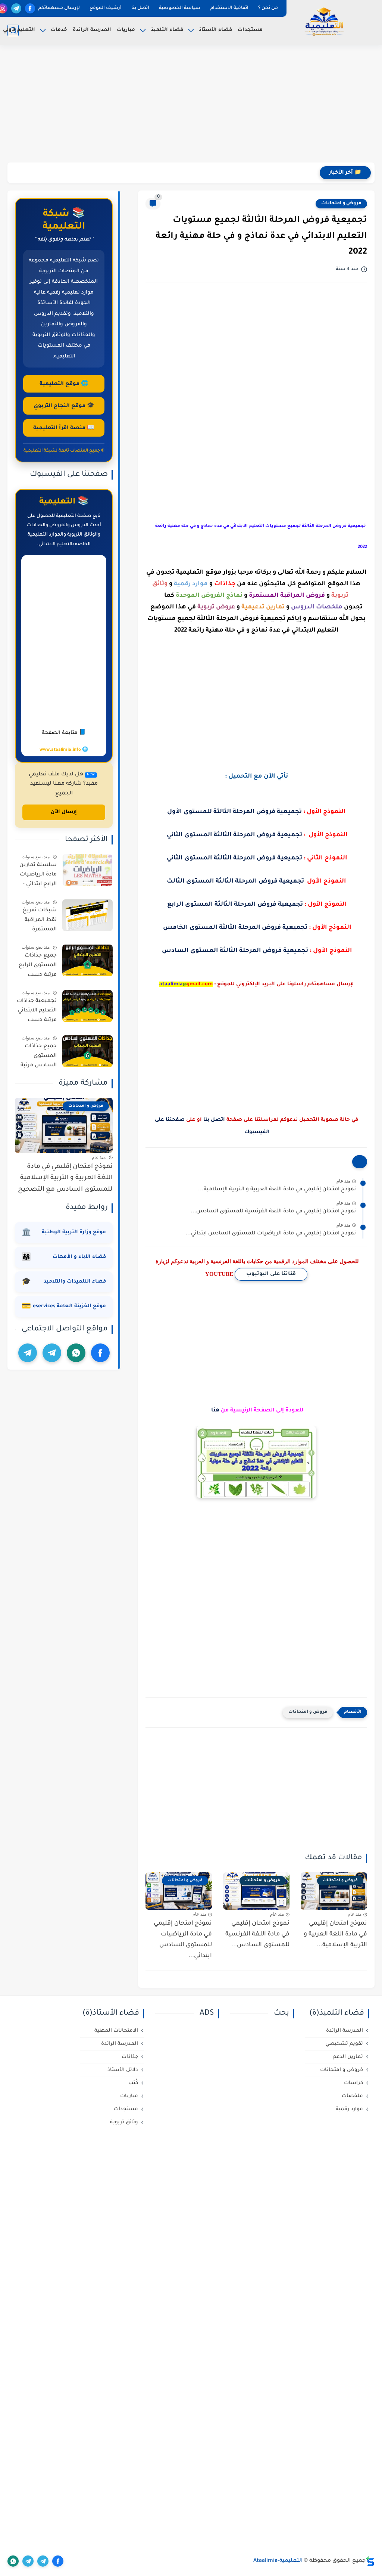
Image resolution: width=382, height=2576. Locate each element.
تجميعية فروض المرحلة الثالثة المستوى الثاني (234, 835)
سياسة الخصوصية (180, 8)
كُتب (133, 2083)
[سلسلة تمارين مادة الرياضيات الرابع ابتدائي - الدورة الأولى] (87, 870)
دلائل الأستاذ (123, 2070)
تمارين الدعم (348, 2057)
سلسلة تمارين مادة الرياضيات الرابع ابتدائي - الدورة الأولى (38, 876)
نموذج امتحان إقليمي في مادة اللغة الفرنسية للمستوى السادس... (273, 1212)
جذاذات (130, 2057)
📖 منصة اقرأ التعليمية (64, 428)
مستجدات (250, 30)
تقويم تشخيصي (344, 2044)
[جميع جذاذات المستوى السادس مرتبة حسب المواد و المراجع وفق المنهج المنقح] (87, 1051)
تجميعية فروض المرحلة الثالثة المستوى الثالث (235, 881)
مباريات (126, 30)
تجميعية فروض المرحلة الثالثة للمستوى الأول (234, 812)
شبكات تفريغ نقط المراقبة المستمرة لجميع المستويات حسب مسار (40, 921)
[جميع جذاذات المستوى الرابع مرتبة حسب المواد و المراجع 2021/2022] (87, 960)
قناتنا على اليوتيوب (271, 1274)
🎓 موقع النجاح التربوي (64, 406)
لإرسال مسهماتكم (59, 8)
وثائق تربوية (124, 2122)
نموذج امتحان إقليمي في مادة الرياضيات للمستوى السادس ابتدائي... (229, 173)
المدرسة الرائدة (92, 30)
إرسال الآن (64, 812)
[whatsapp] (76, 1353)
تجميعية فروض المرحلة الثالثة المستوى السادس (235, 951)
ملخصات (352, 2096)
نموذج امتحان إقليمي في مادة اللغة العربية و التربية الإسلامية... (277, 1190)
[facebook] (30, 8)
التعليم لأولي (19, 30)
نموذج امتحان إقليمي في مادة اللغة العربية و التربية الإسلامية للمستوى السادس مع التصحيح (65, 1178)
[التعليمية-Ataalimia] (324, 22)
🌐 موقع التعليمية (64, 384)
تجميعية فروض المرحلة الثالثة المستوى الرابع (235, 905)
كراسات (353, 2083)
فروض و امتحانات (341, 204)
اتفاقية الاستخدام (229, 8)
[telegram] (16, 8)
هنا (215, 1411)
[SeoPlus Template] (370, 2561)
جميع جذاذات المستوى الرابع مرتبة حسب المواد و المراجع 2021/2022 (37, 967)
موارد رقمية (349, 2109)
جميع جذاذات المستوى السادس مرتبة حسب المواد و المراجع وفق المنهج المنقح (39, 1057)
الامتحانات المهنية (116, 2031)
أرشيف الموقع (106, 8)
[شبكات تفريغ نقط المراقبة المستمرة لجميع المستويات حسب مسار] (87, 915)
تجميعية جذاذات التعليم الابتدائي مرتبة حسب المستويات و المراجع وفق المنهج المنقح (37, 1012)
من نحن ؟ (268, 8)
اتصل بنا (140, 8)
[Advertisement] (191, 105)
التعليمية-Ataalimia (278, 2561)
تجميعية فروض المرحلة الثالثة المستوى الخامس (235, 928)
